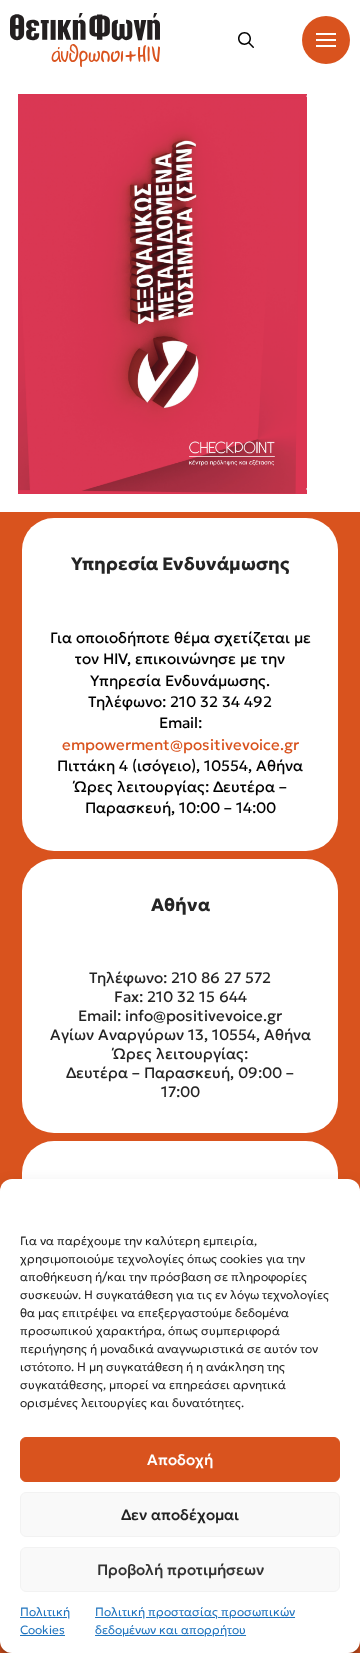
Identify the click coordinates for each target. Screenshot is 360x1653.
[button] (246, 40)
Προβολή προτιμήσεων (180, 1569)
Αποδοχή (180, 1459)
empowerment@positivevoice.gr (180, 744)
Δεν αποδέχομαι (180, 1514)
